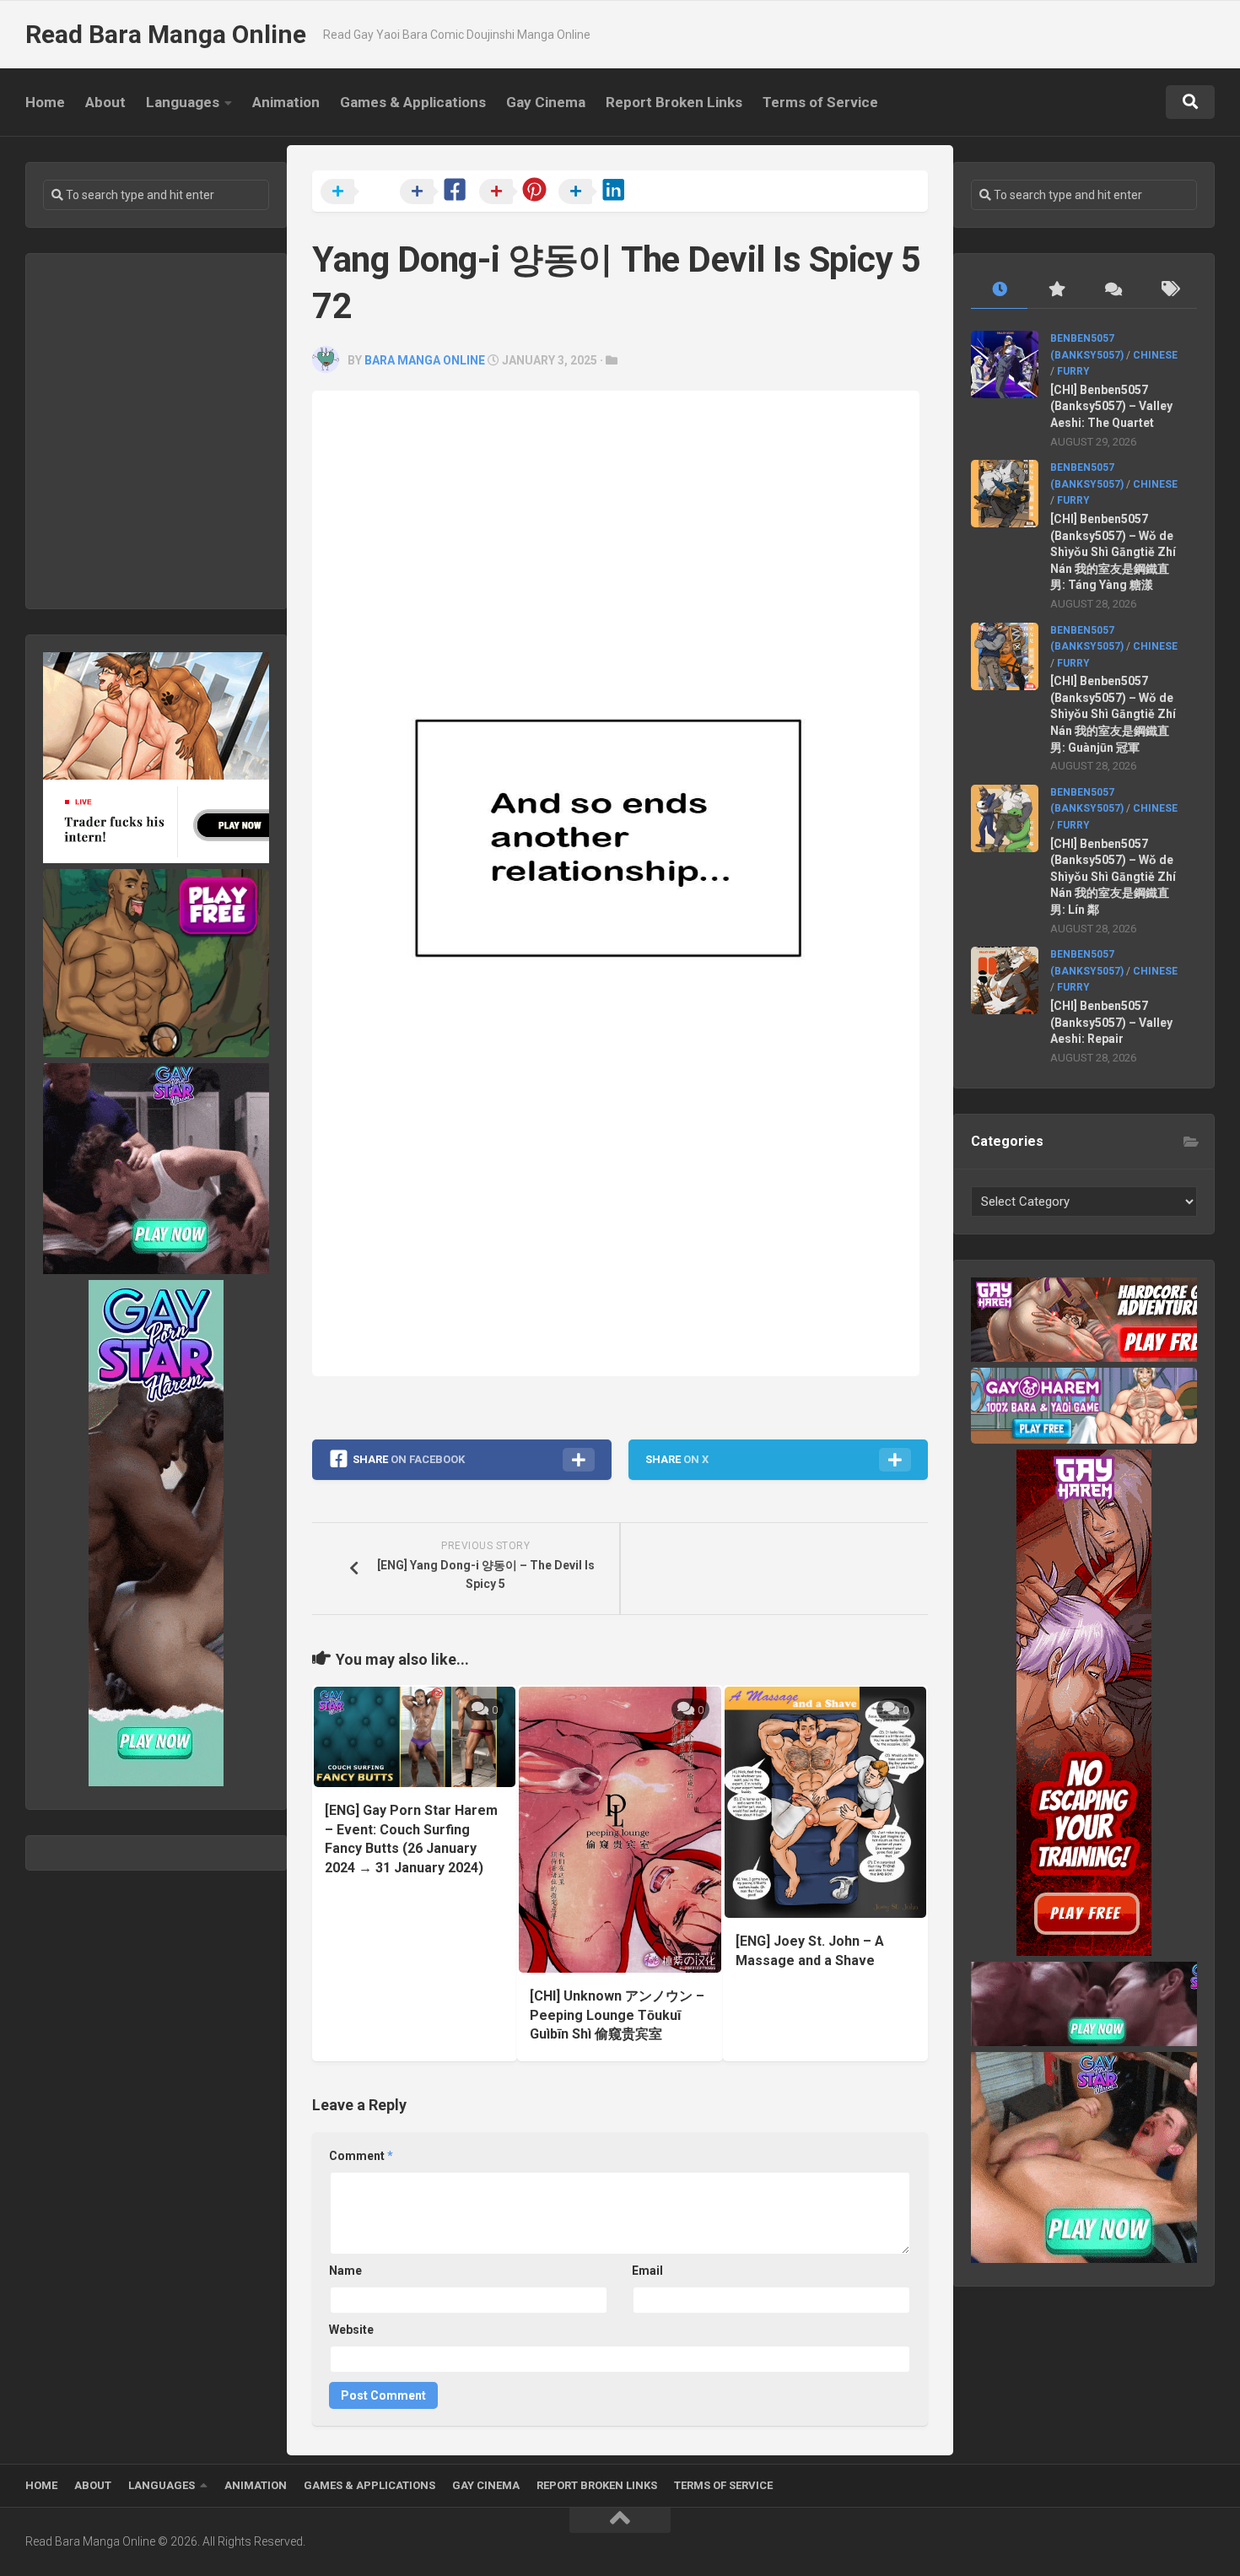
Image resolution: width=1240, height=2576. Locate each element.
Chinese (1155, 355)
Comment (361, 2156)
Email (647, 2271)
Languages (183, 102)
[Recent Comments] (1112, 290)
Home (45, 102)
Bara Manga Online (425, 360)
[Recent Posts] (999, 290)
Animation (286, 102)
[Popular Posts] (1056, 290)
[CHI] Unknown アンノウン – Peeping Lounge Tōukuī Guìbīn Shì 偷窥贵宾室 (617, 2015)
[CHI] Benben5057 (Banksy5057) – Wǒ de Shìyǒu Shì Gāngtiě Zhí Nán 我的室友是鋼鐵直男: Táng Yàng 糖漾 (1113, 552)
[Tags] (1169, 290)
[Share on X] (359, 192)
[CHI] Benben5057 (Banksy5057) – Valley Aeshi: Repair (1111, 1022)
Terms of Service (820, 102)
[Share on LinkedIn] (596, 192)
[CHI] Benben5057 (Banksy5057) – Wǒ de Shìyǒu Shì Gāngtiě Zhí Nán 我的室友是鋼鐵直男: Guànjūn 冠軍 (1113, 714)
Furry (1073, 371)
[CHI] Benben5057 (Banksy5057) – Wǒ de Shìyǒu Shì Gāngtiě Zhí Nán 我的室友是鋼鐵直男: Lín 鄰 (1113, 877)
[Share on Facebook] (438, 192)
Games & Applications (413, 102)
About (105, 102)
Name (345, 2271)
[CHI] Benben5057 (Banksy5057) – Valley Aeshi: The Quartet (1111, 406)
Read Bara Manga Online (166, 34)
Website (351, 2330)
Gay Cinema (546, 102)
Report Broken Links (674, 102)
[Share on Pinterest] (517, 192)
